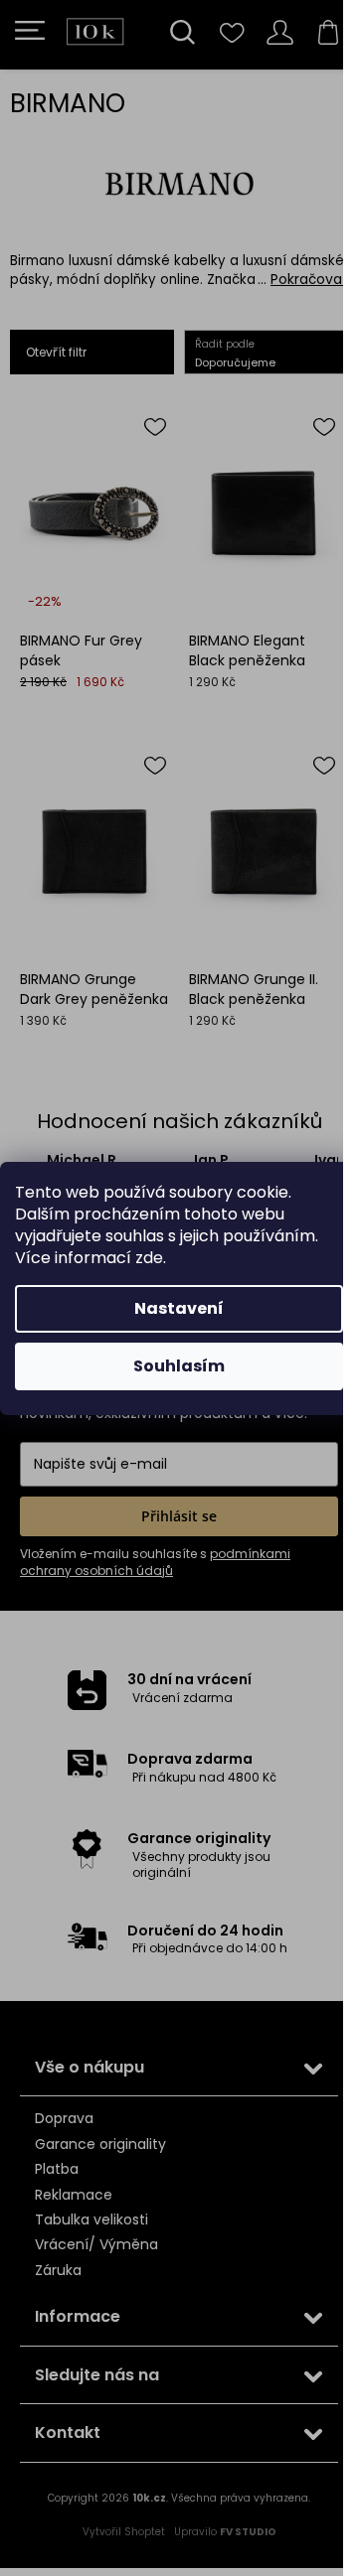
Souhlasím (179, 1366)
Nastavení (179, 1308)
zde (149, 1258)
